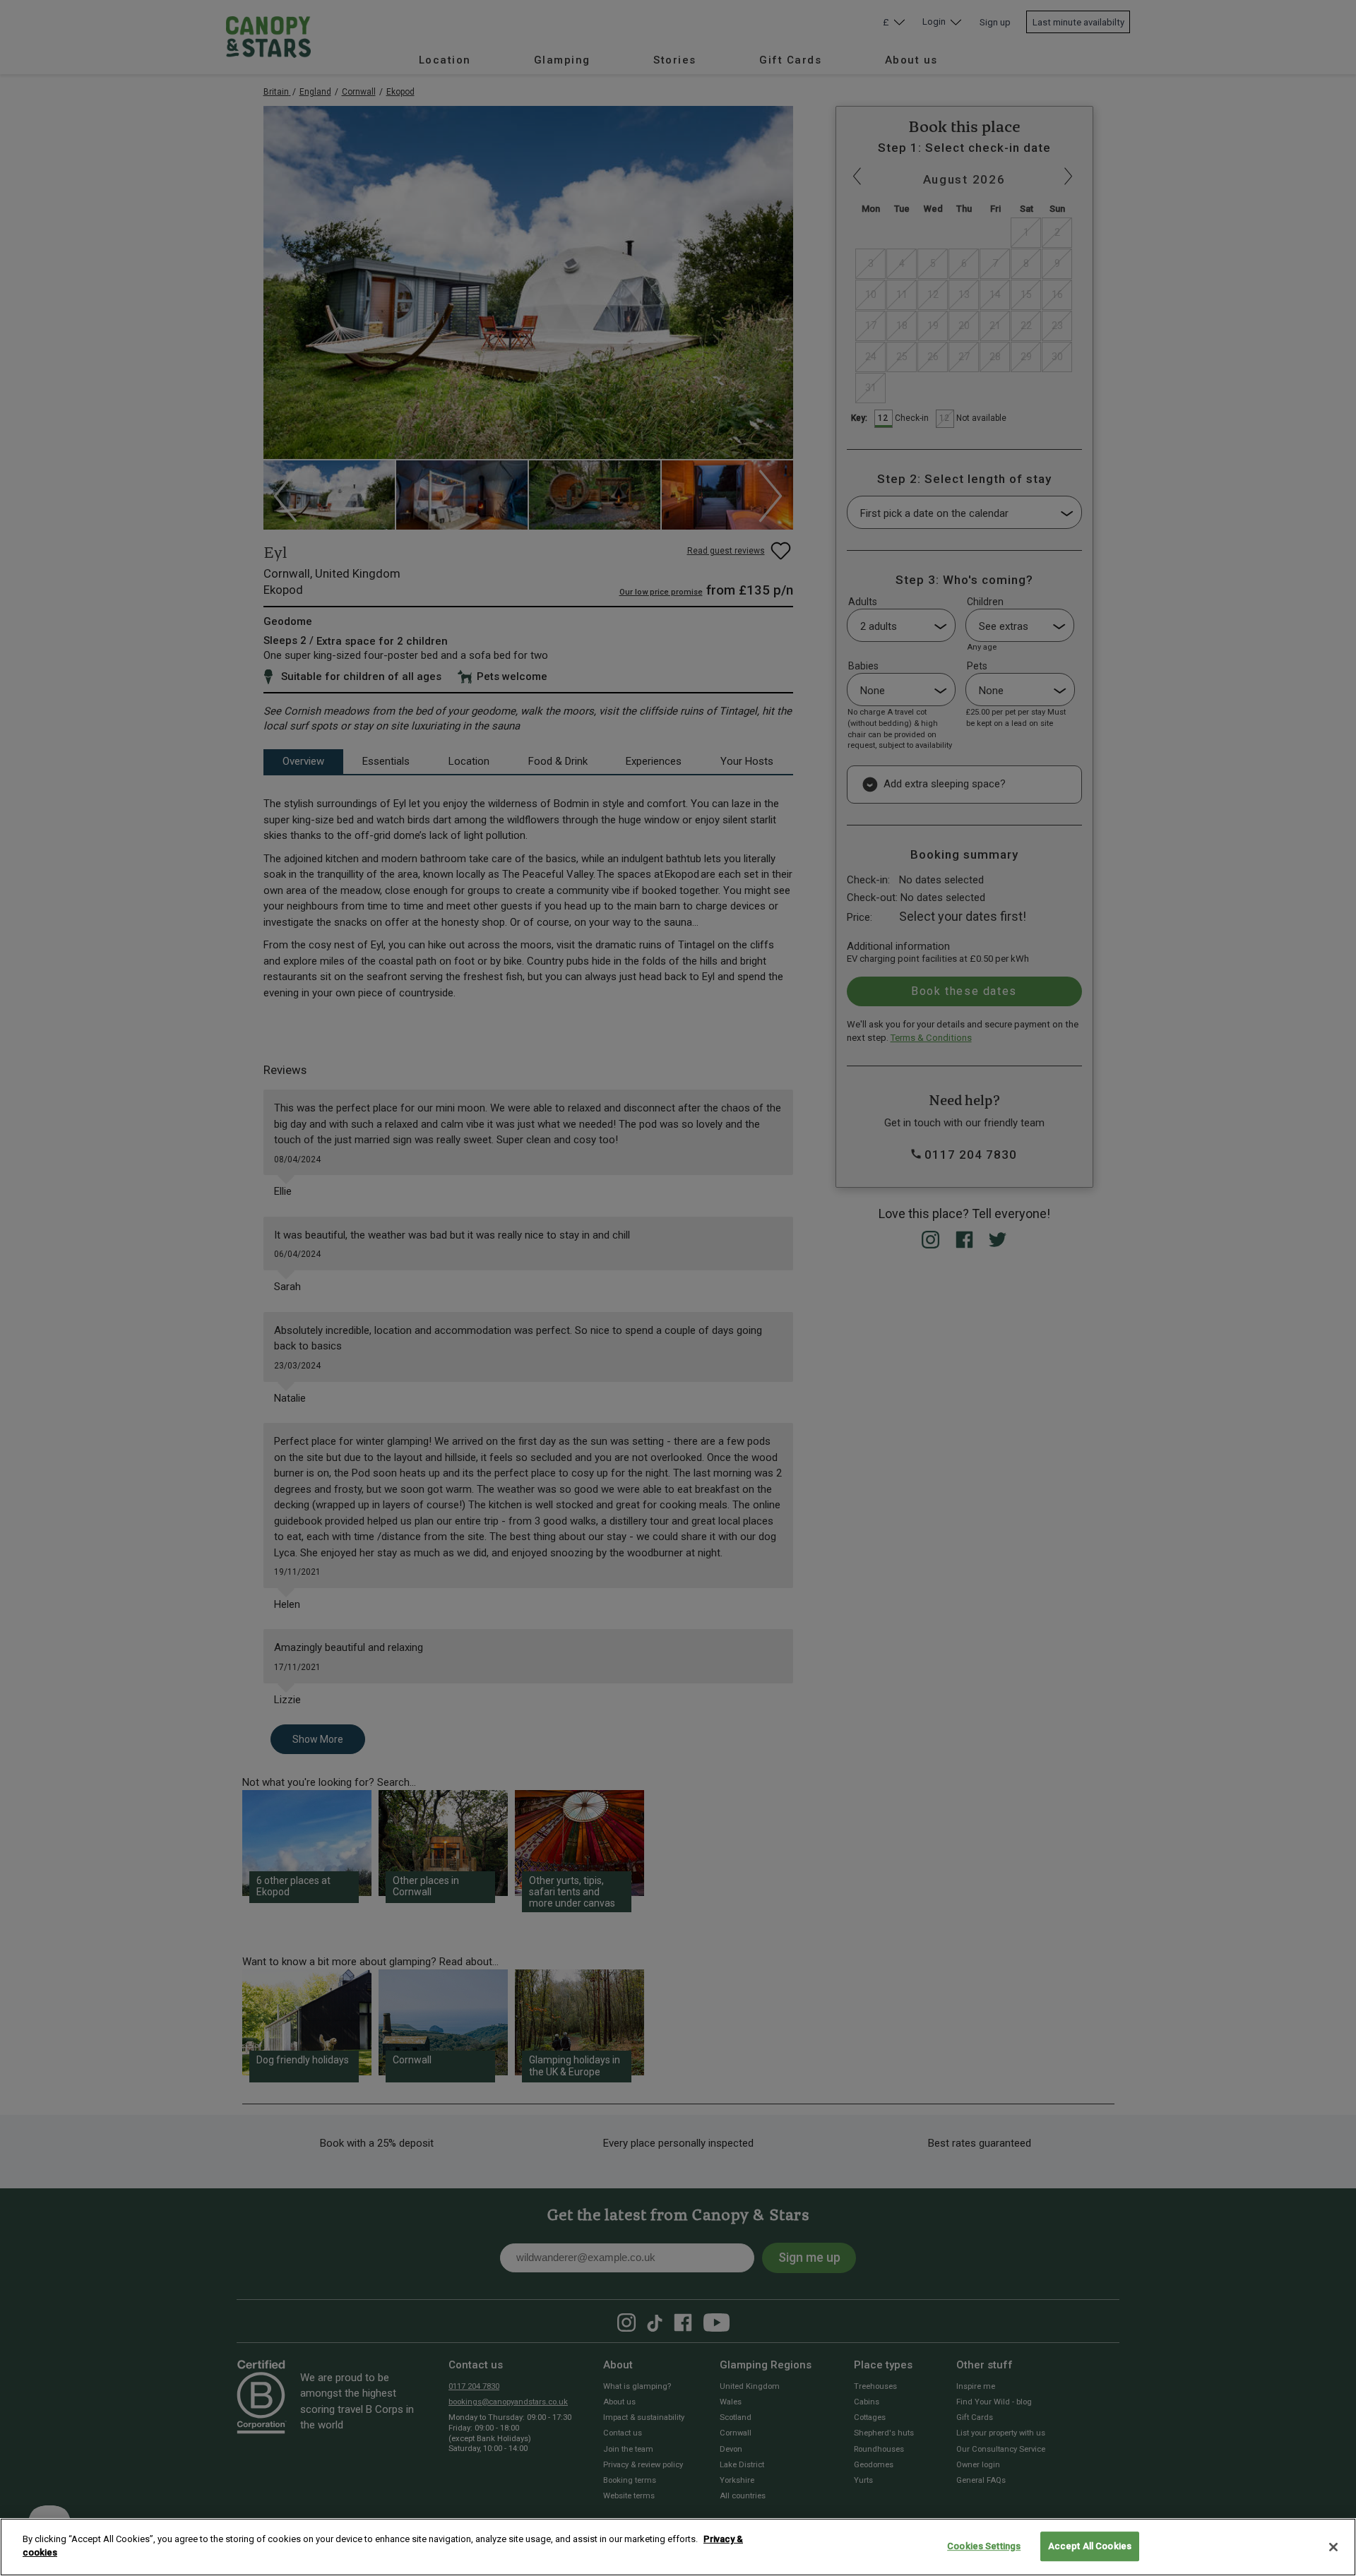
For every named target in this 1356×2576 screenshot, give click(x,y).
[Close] (1333, 2547)
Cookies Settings (984, 2546)
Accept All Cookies (1090, 2546)
